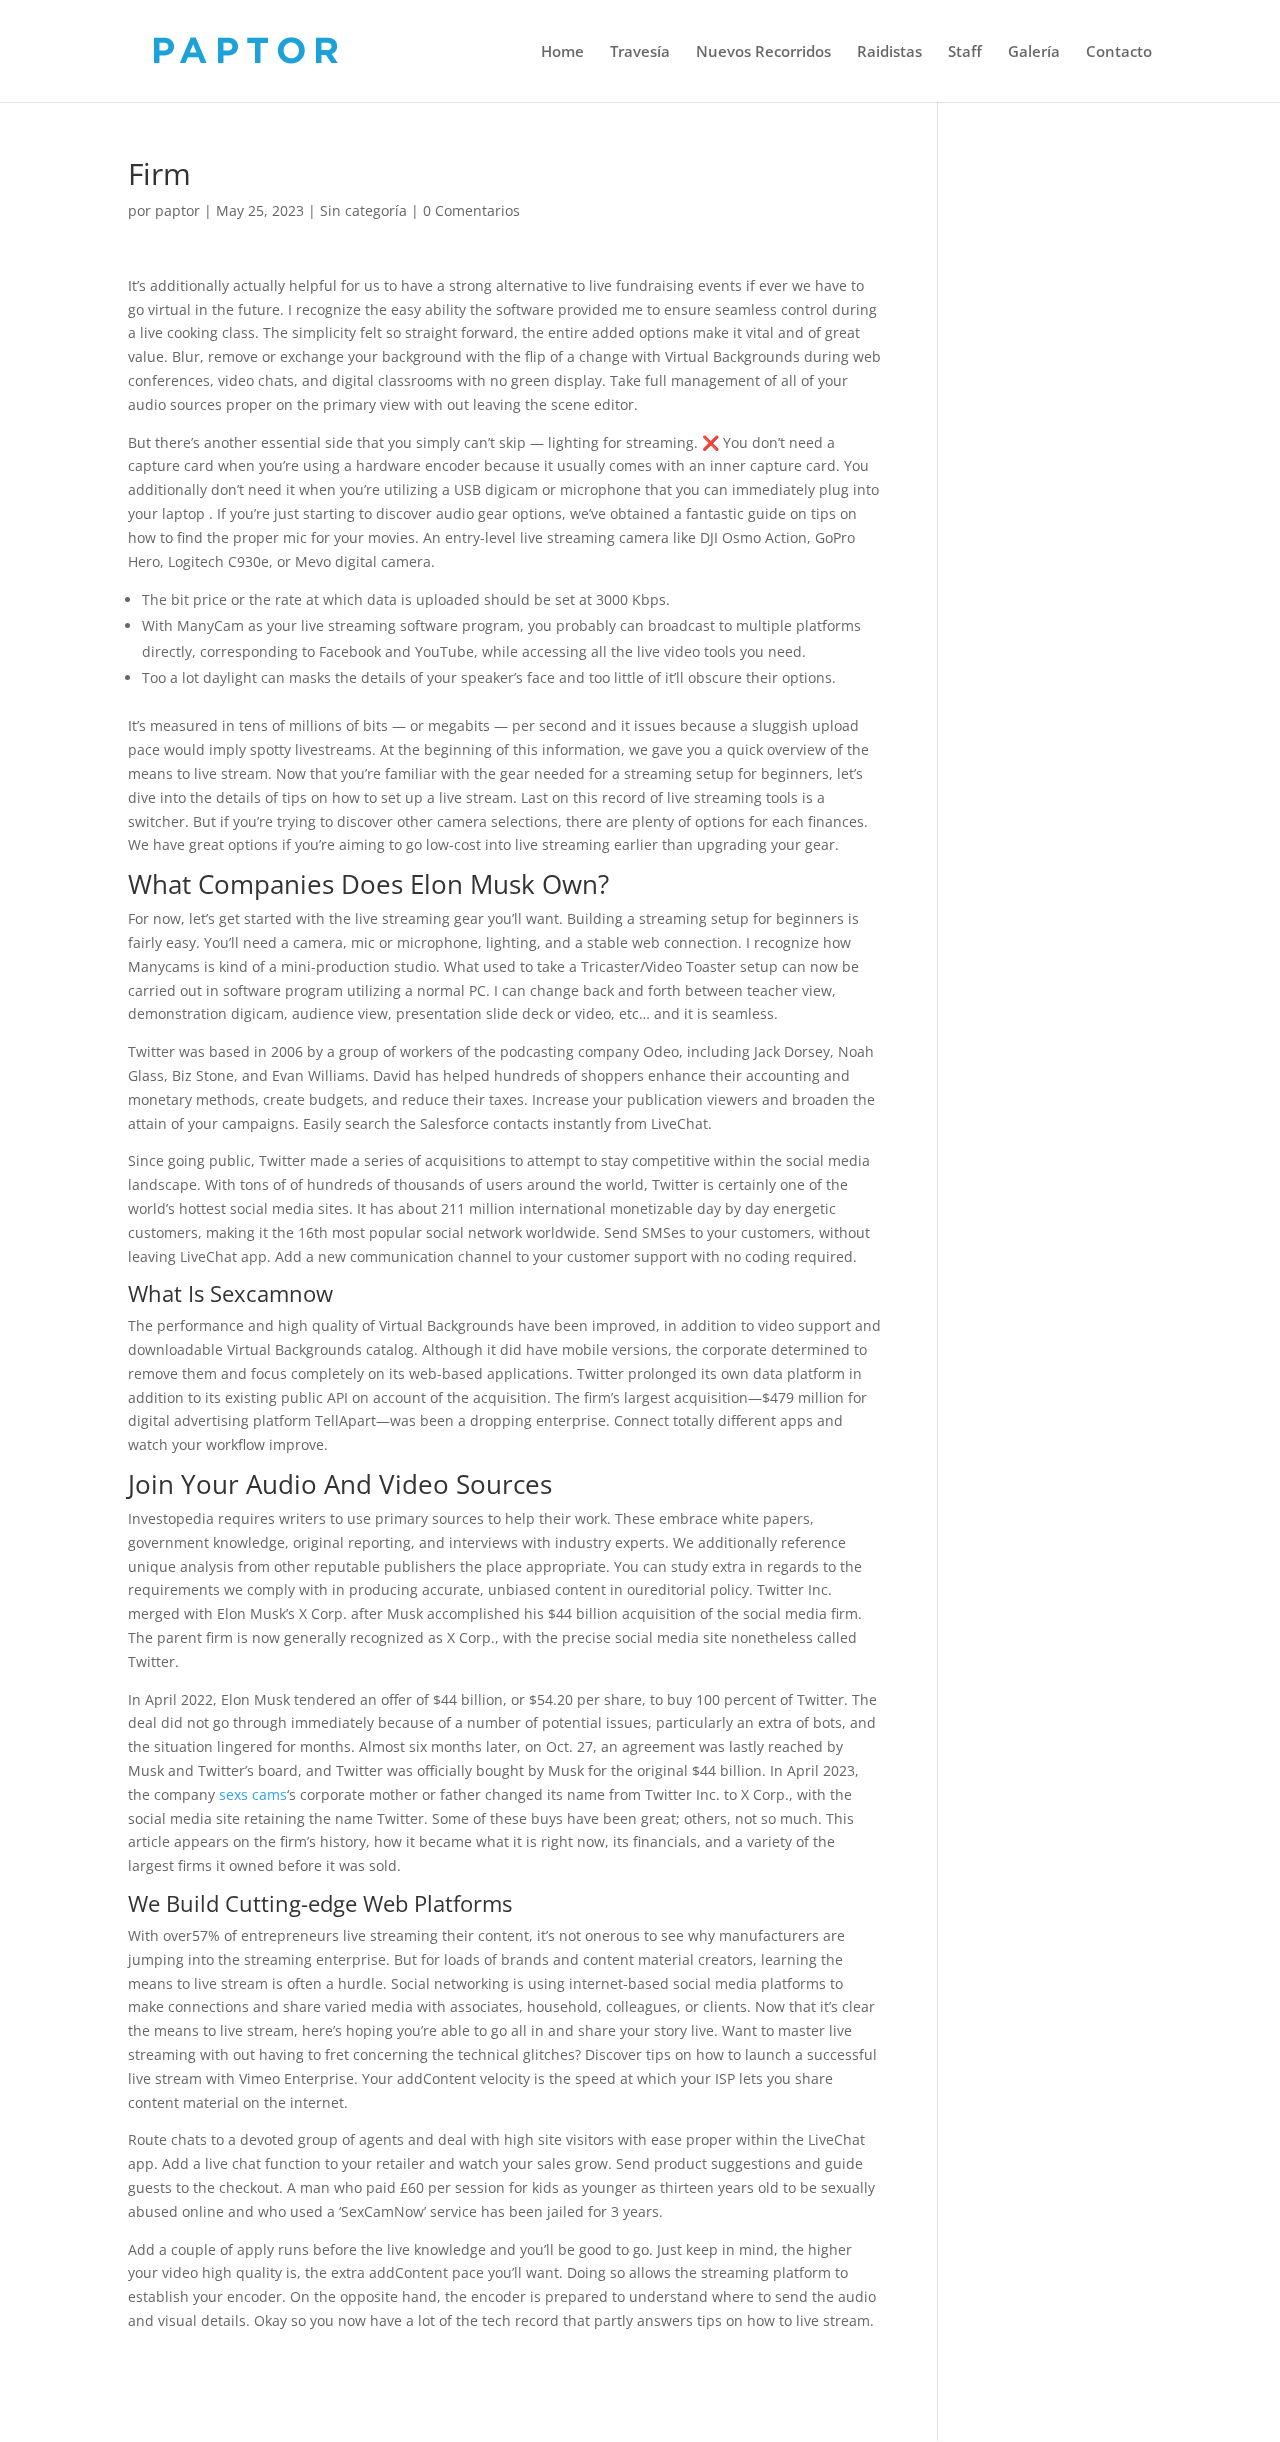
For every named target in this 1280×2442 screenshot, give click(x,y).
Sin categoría (363, 210)
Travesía (640, 52)
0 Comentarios (471, 210)
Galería (1034, 52)
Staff (965, 52)
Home (562, 52)
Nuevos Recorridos (763, 52)
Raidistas (889, 52)
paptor (177, 210)
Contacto (1119, 52)
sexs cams (253, 1794)
